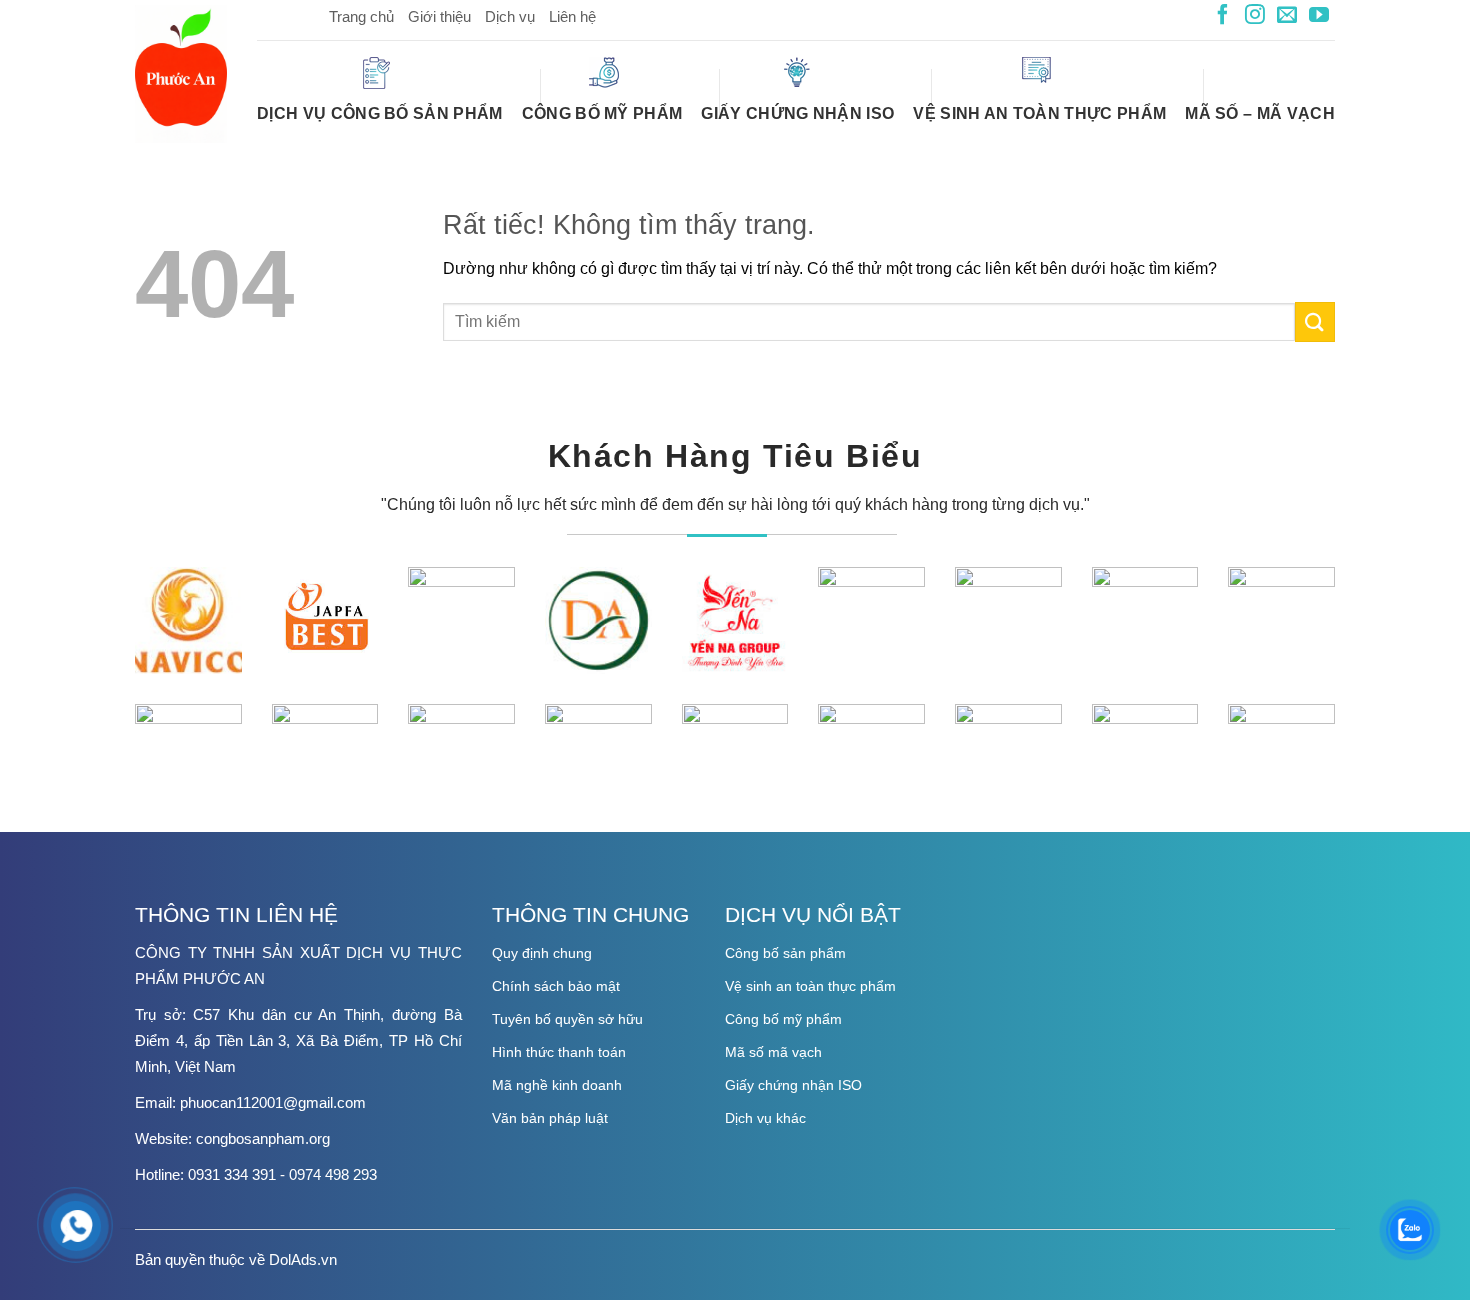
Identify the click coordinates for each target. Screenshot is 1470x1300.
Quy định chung (542, 953)
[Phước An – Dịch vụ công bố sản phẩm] (181, 74)
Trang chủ (361, 16)
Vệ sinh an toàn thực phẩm (1039, 113)
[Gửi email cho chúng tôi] (1287, 16)
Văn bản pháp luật (550, 1118)
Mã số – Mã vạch (1260, 113)
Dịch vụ (510, 16)
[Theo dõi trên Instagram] (1255, 16)
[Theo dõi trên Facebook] (1223, 16)
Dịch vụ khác (765, 1118)
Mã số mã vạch (773, 1052)
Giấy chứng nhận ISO (797, 113)
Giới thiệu (439, 16)
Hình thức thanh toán (559, 1052)
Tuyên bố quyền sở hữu (567, 1019)
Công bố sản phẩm (785, 953)
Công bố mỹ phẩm (602, 113)
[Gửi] (1315, 321)
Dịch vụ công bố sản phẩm (380, 113)
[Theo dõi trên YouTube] (1319, 16)
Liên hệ (572, 16)
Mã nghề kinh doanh (557, 1085)
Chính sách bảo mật (556, 986)
